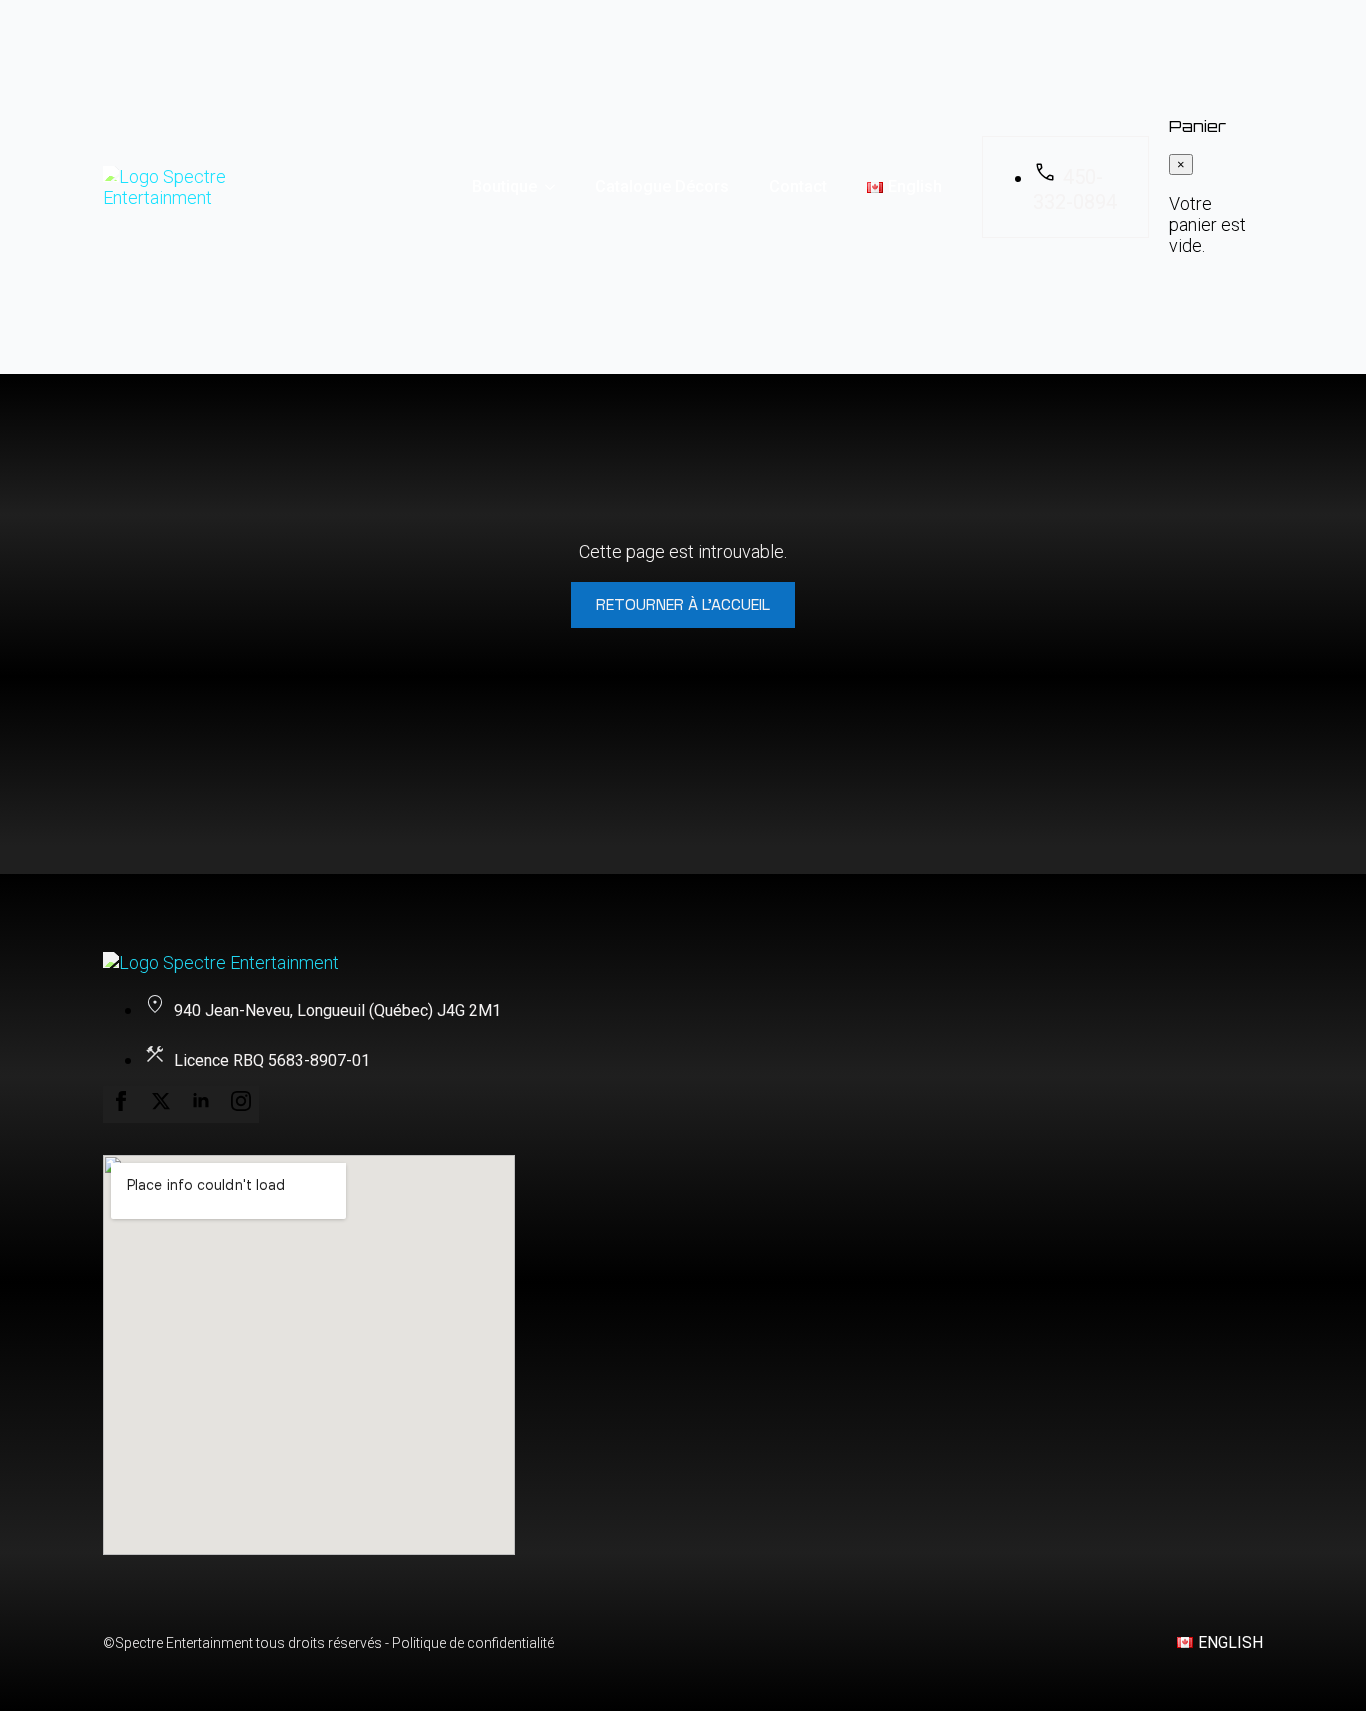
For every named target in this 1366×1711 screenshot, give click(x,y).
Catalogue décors (662, 186)
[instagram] (241, 1104)
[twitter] (163, 1104)
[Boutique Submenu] (556, 187)
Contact (798, 186)
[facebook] (123, 1104)
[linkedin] (203, 1104)
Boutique (504, 186)
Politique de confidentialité (473, 1643)
